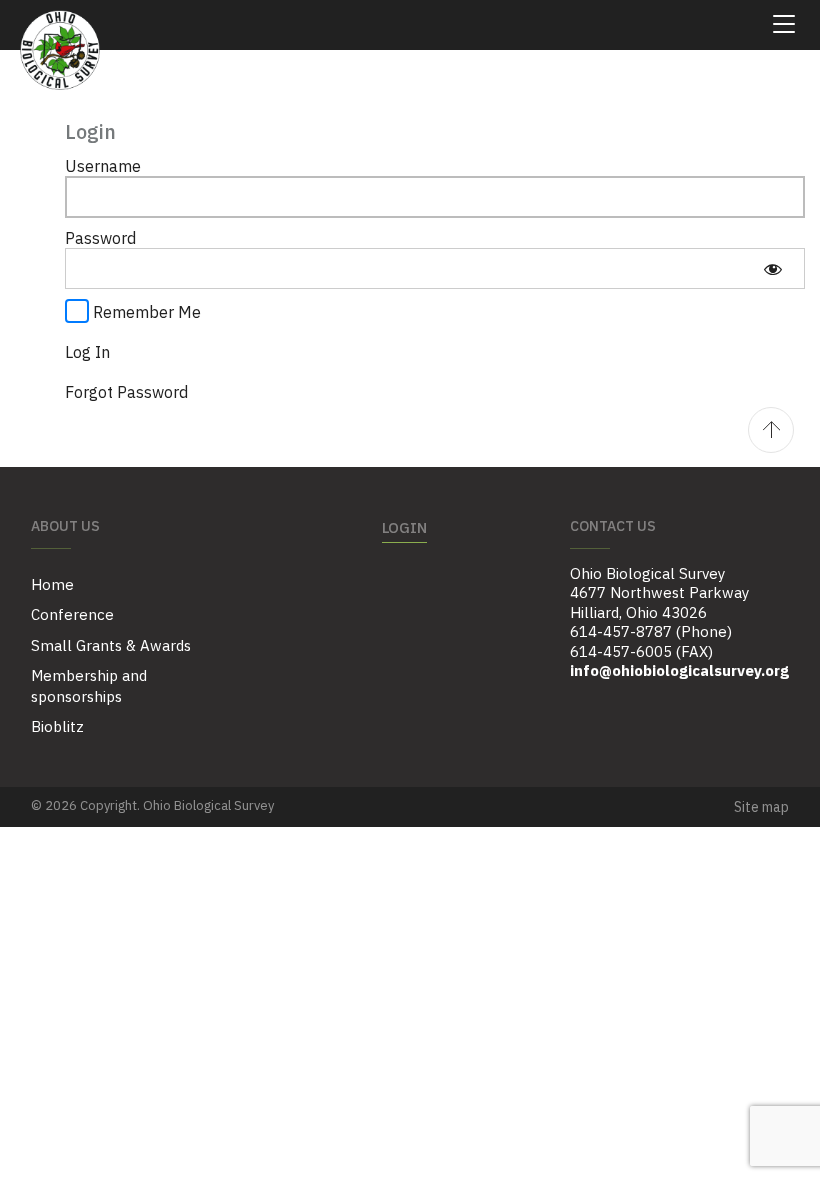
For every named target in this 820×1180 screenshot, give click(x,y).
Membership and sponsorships (89, 686)
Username (103, 166)
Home (52, 584)
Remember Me (145, 312)
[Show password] (772, 268)
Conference (72, 614)
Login (404, 527)
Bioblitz (57, 726)
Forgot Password (126, 392)
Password (100, 238)
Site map (761, 807)
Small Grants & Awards (111, 645)
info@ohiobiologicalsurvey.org (679, 670)
